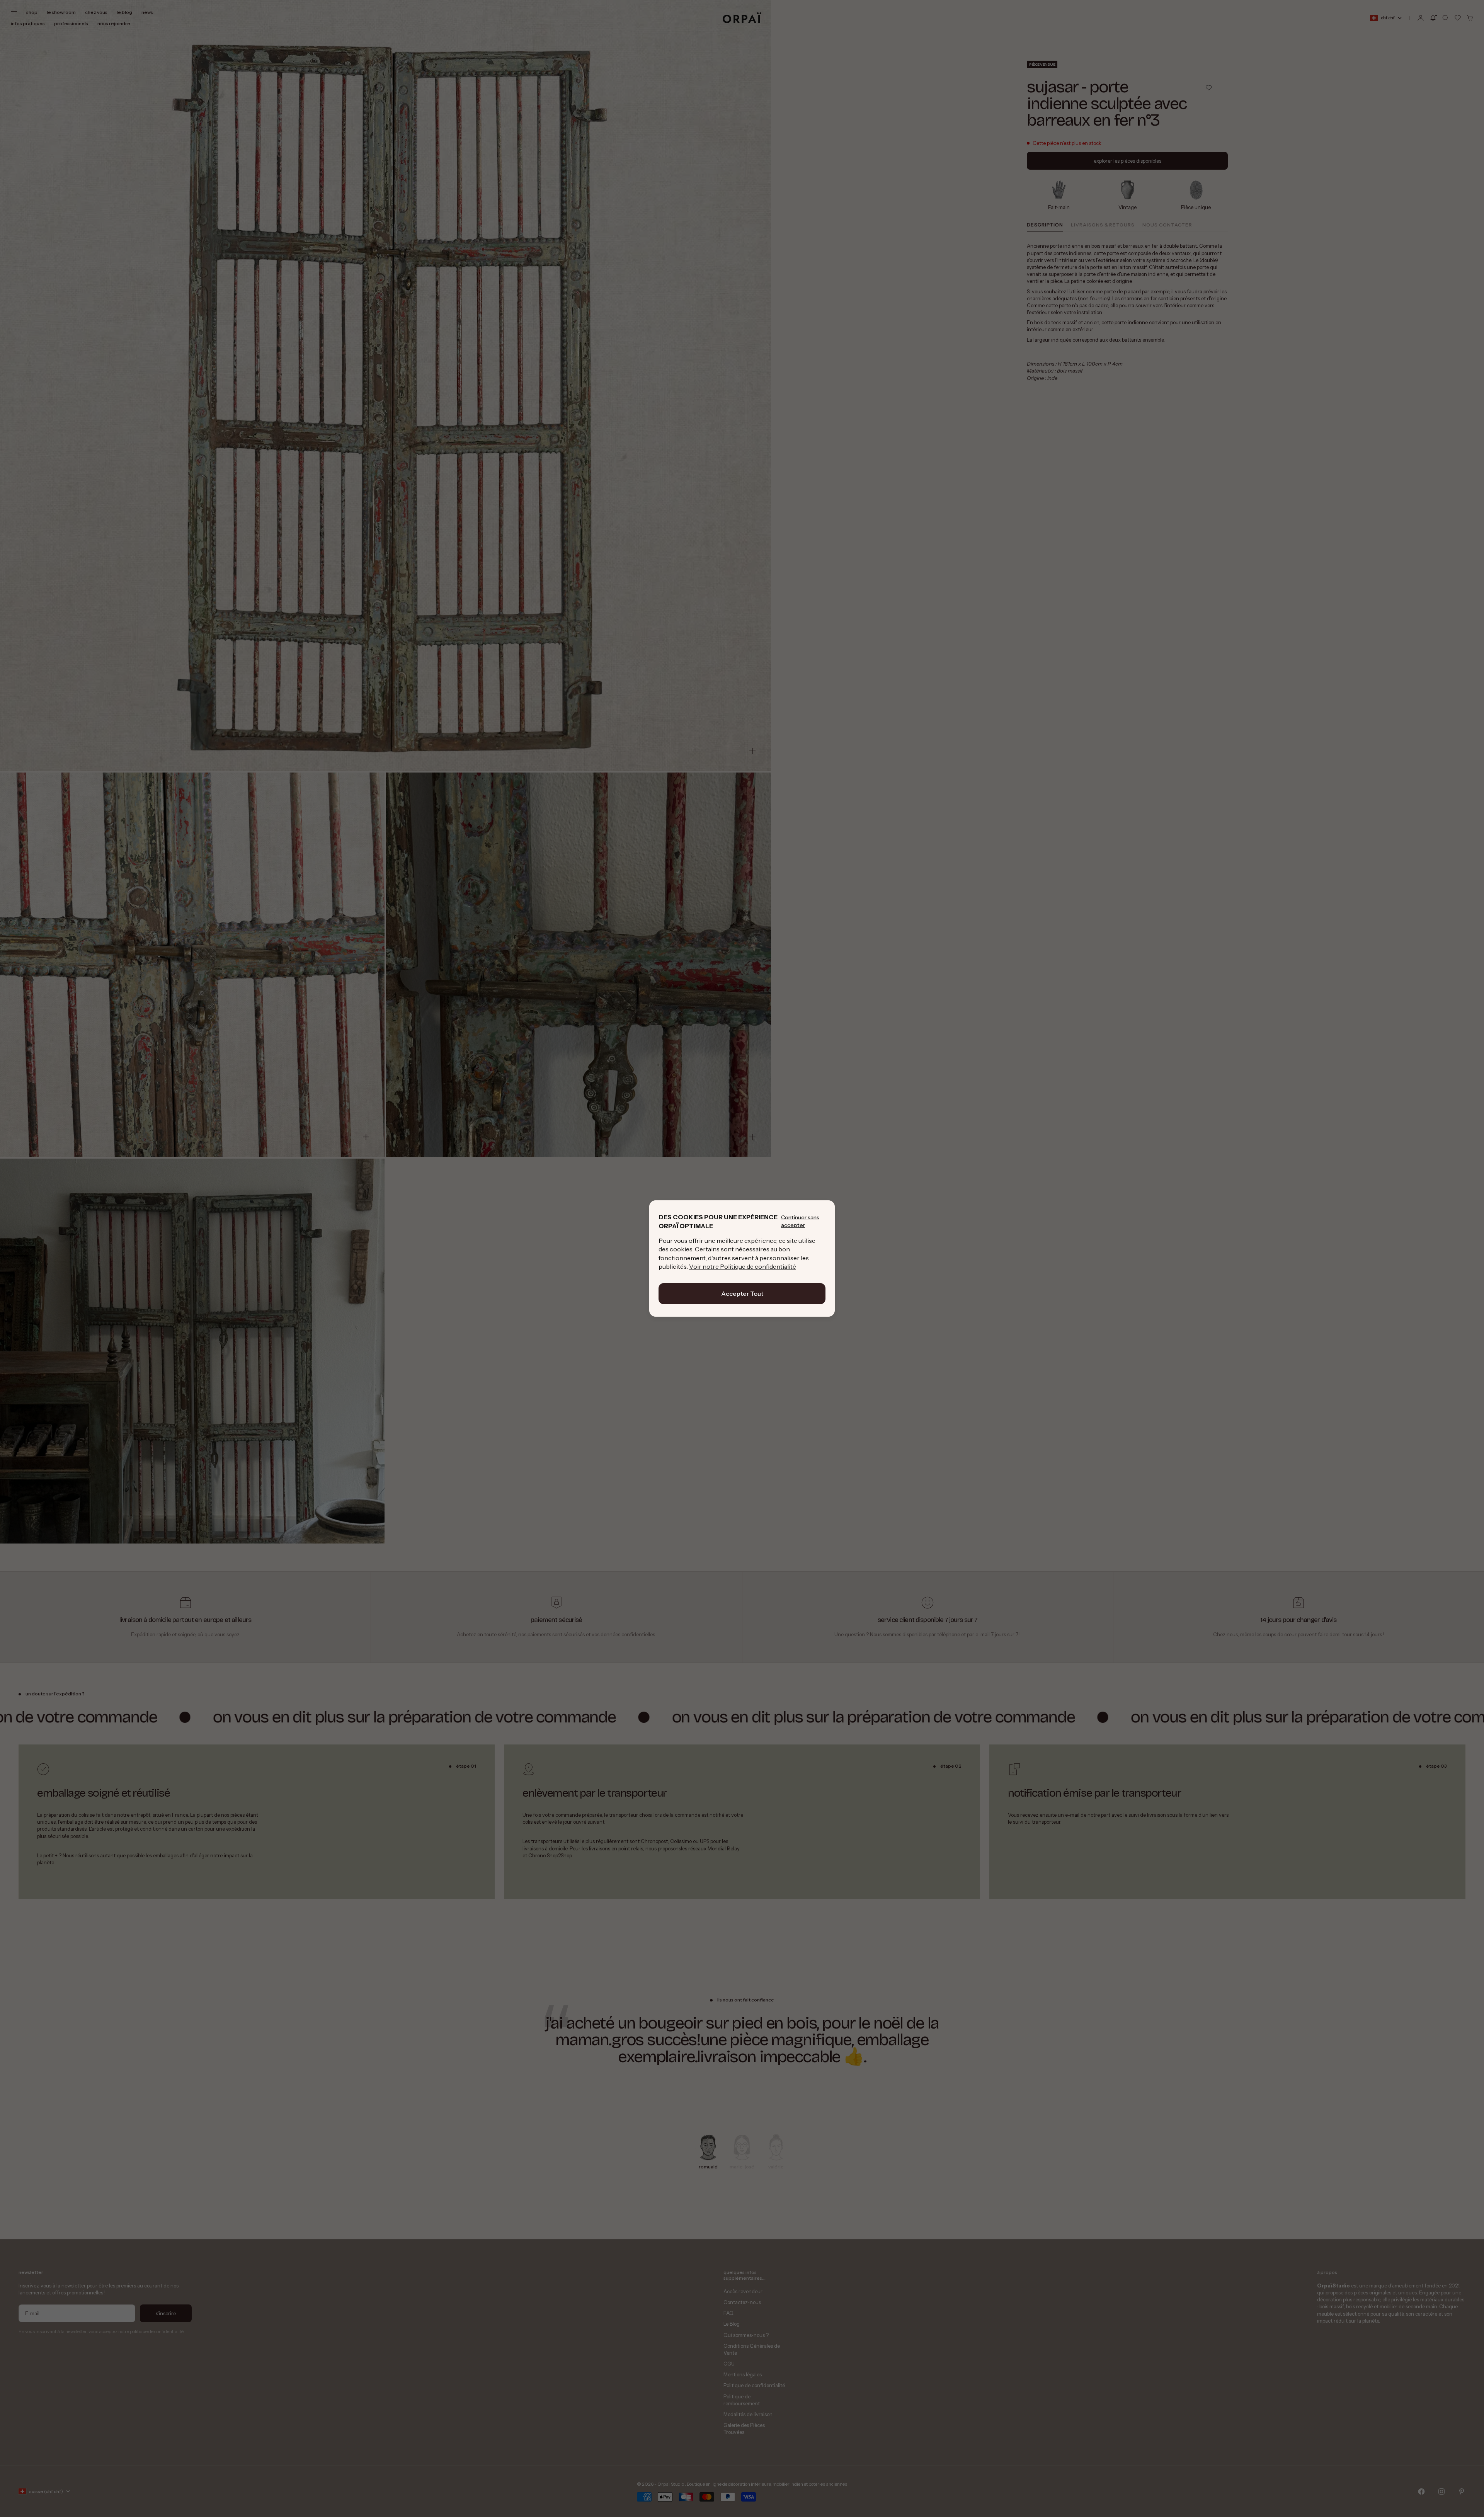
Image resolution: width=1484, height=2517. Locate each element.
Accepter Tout (742, 1293)
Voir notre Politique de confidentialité (743, 1266)
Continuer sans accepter (800, 1221)
